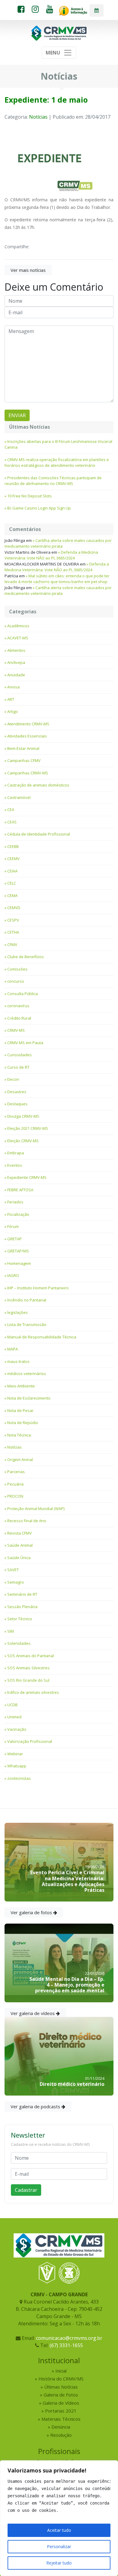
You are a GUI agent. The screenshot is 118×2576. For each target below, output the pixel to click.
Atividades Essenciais (27, 736)
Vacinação (17, 1729)
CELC (12, 883)
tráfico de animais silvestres (33, 1692)
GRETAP (15, 1239)
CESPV (13, 920)
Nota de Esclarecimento (29, 1398)
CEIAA (12, 871)
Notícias (38, 117)
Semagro (16, 1582)
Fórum (13, 1226)
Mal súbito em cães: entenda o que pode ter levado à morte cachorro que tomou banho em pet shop (57, 579)
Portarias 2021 (61, 2411)
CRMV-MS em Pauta (25, 1043)
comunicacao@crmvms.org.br (69, 2338)
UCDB (12, 1705)
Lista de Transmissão (27, 1324)
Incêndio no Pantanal (27, 1300)
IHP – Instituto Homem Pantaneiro (38, 1288)
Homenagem (19, 1263)
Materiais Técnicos (61, 2419)
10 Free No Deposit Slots (29, 496)
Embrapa (16, 1153)
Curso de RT (18, 1067)
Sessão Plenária (22, 1607)
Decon (13, 1079)
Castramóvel (19, 797)
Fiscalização (18, 1214)
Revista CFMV (20, 1533)
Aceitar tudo (59, 2530)
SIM (11, 1631)
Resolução (61, 2435)
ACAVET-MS (18, 638)
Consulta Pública (23, 994)
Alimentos (16, 650)
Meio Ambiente (21, 1386)
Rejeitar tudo (59, 2563)
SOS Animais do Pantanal (31, 1656)
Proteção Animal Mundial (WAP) (36, 1509)
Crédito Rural (19, 1018)
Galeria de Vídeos (61, 2403)
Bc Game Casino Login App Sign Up (39, 508)
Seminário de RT (22, 1594)
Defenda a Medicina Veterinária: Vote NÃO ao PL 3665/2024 (51, 555)
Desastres (17, 1092)
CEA (11, 810)
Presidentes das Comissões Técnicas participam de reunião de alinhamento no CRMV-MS (53, 481)
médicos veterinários (27, 1374)
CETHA (13, 932)
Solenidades (19, 1643)
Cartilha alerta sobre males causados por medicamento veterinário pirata (58, 543)
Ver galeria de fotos (32, 1912)
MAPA (13, 1349)
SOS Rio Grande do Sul (28, 1680)
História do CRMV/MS (61, 2379)
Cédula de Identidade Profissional (39, 834)
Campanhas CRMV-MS (28, 773)
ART (11, 699)
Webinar (15, 1754)
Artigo (13, 711)
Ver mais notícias (28, 270)
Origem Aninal (20, 1460)
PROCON (15, 1496)
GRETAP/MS (18, 1251)
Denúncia (61, 2427)
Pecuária (15, 1484)
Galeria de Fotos (61, 2395)
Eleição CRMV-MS (23, 1141)
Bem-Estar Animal (23, 748)
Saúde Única (19, 1558)
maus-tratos (18, 1361)
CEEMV (13, 859)
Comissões (17, 969)
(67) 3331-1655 (66, 2345)
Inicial (61, 2371)
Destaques (17, 1104)
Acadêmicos (18, 626)
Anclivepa (16, 662)
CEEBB (13, 846)
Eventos (15, 1165)
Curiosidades (20, 1055)
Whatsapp (17, 1766)
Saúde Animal (20, 1545)
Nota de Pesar (20, 1410)
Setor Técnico (20, 1619)
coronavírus (18, 1006)
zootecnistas (19, 1778)
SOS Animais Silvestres (28, 1668)
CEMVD (14, 908)
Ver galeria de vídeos (33, 2013)
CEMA (12, 895)
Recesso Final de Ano (27, 1521)
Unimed (14, 1717)
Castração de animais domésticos (38, 785)
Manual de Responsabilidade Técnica (42, 1337)
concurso (16, 981)
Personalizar (59, 2546)
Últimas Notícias (61, 2387)
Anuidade (16, 675)
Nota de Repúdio (23, 1423)
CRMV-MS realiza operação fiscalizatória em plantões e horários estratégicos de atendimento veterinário (57, 463)
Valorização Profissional (30, 1741)
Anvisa (13, 687)
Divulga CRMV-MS (23, 1116)
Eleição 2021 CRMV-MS (28, 1128)
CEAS (12, 822)
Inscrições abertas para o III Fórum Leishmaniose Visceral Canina (58, 444)
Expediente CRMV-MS (27, 1177)
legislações (18, 1312)
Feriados (15, 1202)
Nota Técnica (19, 1435)
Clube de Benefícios (26, 957)
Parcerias (16, 1472)
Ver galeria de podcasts (36, 2106)
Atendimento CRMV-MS (28, 724)
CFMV (12, 945)
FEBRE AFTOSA (20, 1190)
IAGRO (13, 1275)
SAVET (13, 1570)
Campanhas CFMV (24, 760)
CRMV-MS (16, 1030)
